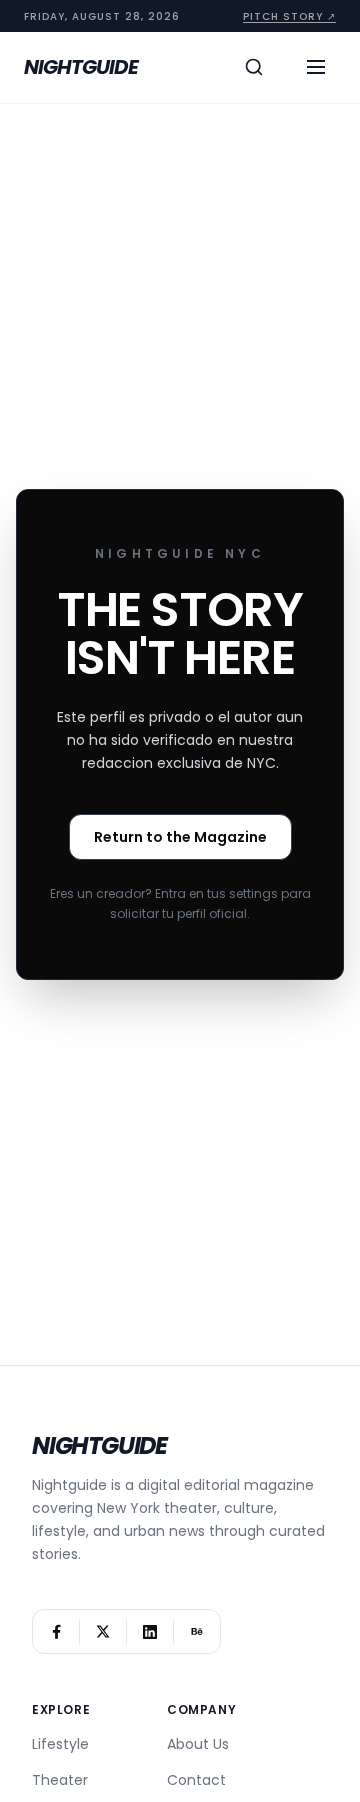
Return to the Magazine (180, 837)
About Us (198, 1744)
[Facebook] (56, 1631)
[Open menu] (316, 67)
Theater (60, 1780)
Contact (196, 1780)
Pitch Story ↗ (289, 16)
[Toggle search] (254, 67)
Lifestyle (60, 1744)
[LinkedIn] (150, 1631)
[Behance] (197, 1631)
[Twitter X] (103, 1631)
